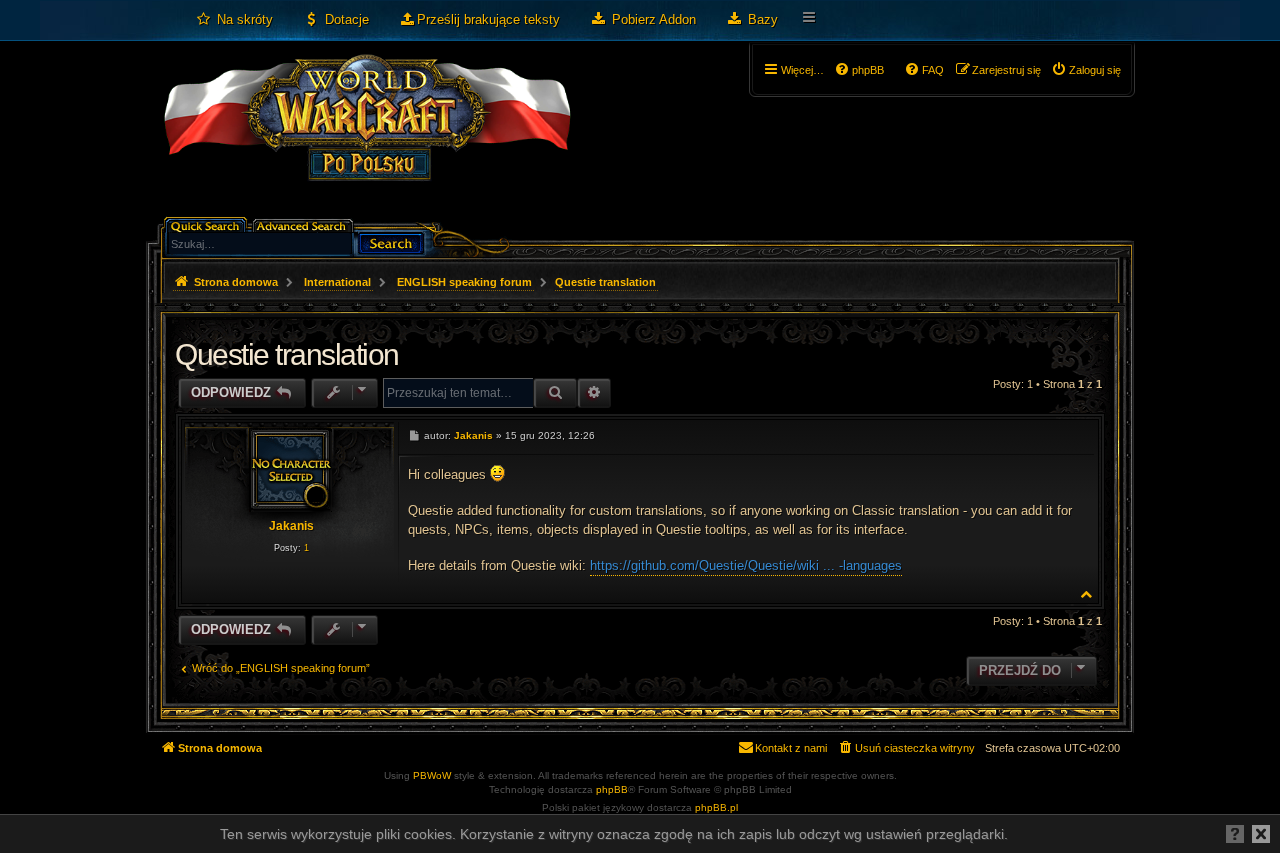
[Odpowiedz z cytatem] (1074, 434)
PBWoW (432, 775)
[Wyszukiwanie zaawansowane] (304, 224)
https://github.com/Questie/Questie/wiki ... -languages (746, 565)
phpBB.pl (716, 807)
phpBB (612, 789)
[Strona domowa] (366, 136)
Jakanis (291, 526)
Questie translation (605, 282)
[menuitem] (234, 20)
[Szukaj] (391, 241)
